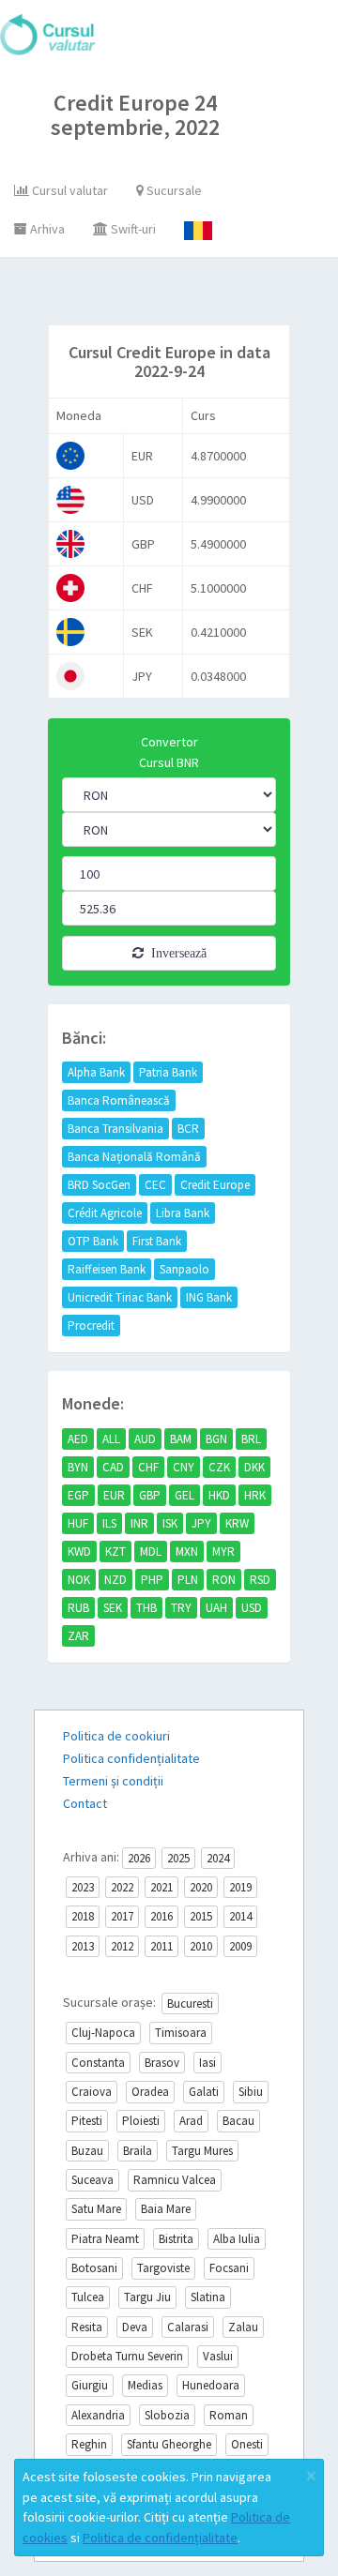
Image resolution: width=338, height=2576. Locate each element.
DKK (254, 1467)
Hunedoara (211, 2385)
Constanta (98, 2063)
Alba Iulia (237, 2239)
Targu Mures (202, 2151)
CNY (184, 1467)
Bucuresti (190, 2004)
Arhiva (46, 229)
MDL (151, 1552)
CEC (155, 1185)
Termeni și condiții (113, 1781)
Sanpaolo (184, 1269)
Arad (191, 2121)
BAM (181, 1439)
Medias (145, 2385)
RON (224, 1580)
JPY (201, 1523)
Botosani (94, 2268)
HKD (219, 1495)
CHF (148, 1467)
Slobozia (167, 2415)
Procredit (91, 1326)
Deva (135, 2327)
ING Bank (209, 1297)
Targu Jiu (147, 2297)
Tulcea (88, 2297)
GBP (150, 1495)
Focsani (229, 2268)
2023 (83, 1887)
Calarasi (188, 2327)
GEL (184, 1495)
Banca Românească (119, 1100)
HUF (78, 1523)
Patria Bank (168, 1072)
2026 (139, 1858)
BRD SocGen (99, 1185)
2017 (122, 1916)
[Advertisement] (186, 295)
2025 (178, 1858)
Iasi (207, 2063)
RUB (78, 1608)
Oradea (150, 2092)
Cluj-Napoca (103, 2033)
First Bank (157, 1241)
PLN (188, 1580)
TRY (181, 1608)
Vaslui (218, 2356)
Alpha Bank (96, 1072)
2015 (201, 1916)
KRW (237, 1523)
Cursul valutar (69, 190)
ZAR (78, 1636)
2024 (218, 1858)
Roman (229, 2415)
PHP (152, 1580)
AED (78, 1439)
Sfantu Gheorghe (169, 2444)
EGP (78, 1495)
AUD (145, 1439)
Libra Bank (183, 1213)
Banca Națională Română (134, 1157)
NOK (79, 1580)
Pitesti (87, 2121)
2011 (161, 1946)
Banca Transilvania (115, 1129)
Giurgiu (90, 2385)
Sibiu (251, 2092)
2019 (240, 1887)
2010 (201, 1946)
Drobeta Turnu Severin (127, 2356)
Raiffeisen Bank (107, 1269)
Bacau (238, 2121)
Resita (87, 2327)
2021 (161, 1887)
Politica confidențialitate (131, 1758)
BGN (216, 1439)
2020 (201, 1887)
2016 (161, 1916)
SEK (113, 1608)
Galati (204, 2092)
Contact (85, 1803)
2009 (240, 1946)
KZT (115, 1552)
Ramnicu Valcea (175, 2180)
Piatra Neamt (105, 2239)
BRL (251, 1439)
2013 (83, 1946)
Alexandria (98, 2415)
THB (146, 1608)
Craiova (92, 2092)
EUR (114, 1495)
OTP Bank (93, 1241)
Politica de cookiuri (116, 1736)
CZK (219, 1467)
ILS (109, 1523)
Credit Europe (215, 1185)
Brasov (162, 2063)
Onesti (247, 2444)
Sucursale (173, 190)
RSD (260, 1580)
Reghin (89, 2444)
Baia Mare (166, 2209)
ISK (170, 1523)
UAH (216, 1608)
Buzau (87, 2151)
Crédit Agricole (105, 1213)
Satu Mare (96, 2209)
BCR (188, 1129)
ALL (111, 1439)
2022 (122, 1887)
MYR (223, 1552)
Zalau (243, 2327)
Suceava (92, 2180)
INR (139, 1523)
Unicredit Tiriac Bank (120, 1297)
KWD (79, 1552)
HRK (255, 1495)
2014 (240, 1916)
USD (252, 1608)
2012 (122, 1946)
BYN (78, 1467)
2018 (83, 1916)
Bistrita (176, 2239)
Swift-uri (132, 229)
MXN (187, 1552)
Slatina (208, 2297)
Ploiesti (141, 2121)
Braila (138, 2151)
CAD (113, 1467)
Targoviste (163, 2268)
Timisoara (181, 2033)
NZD (115, 1580)
